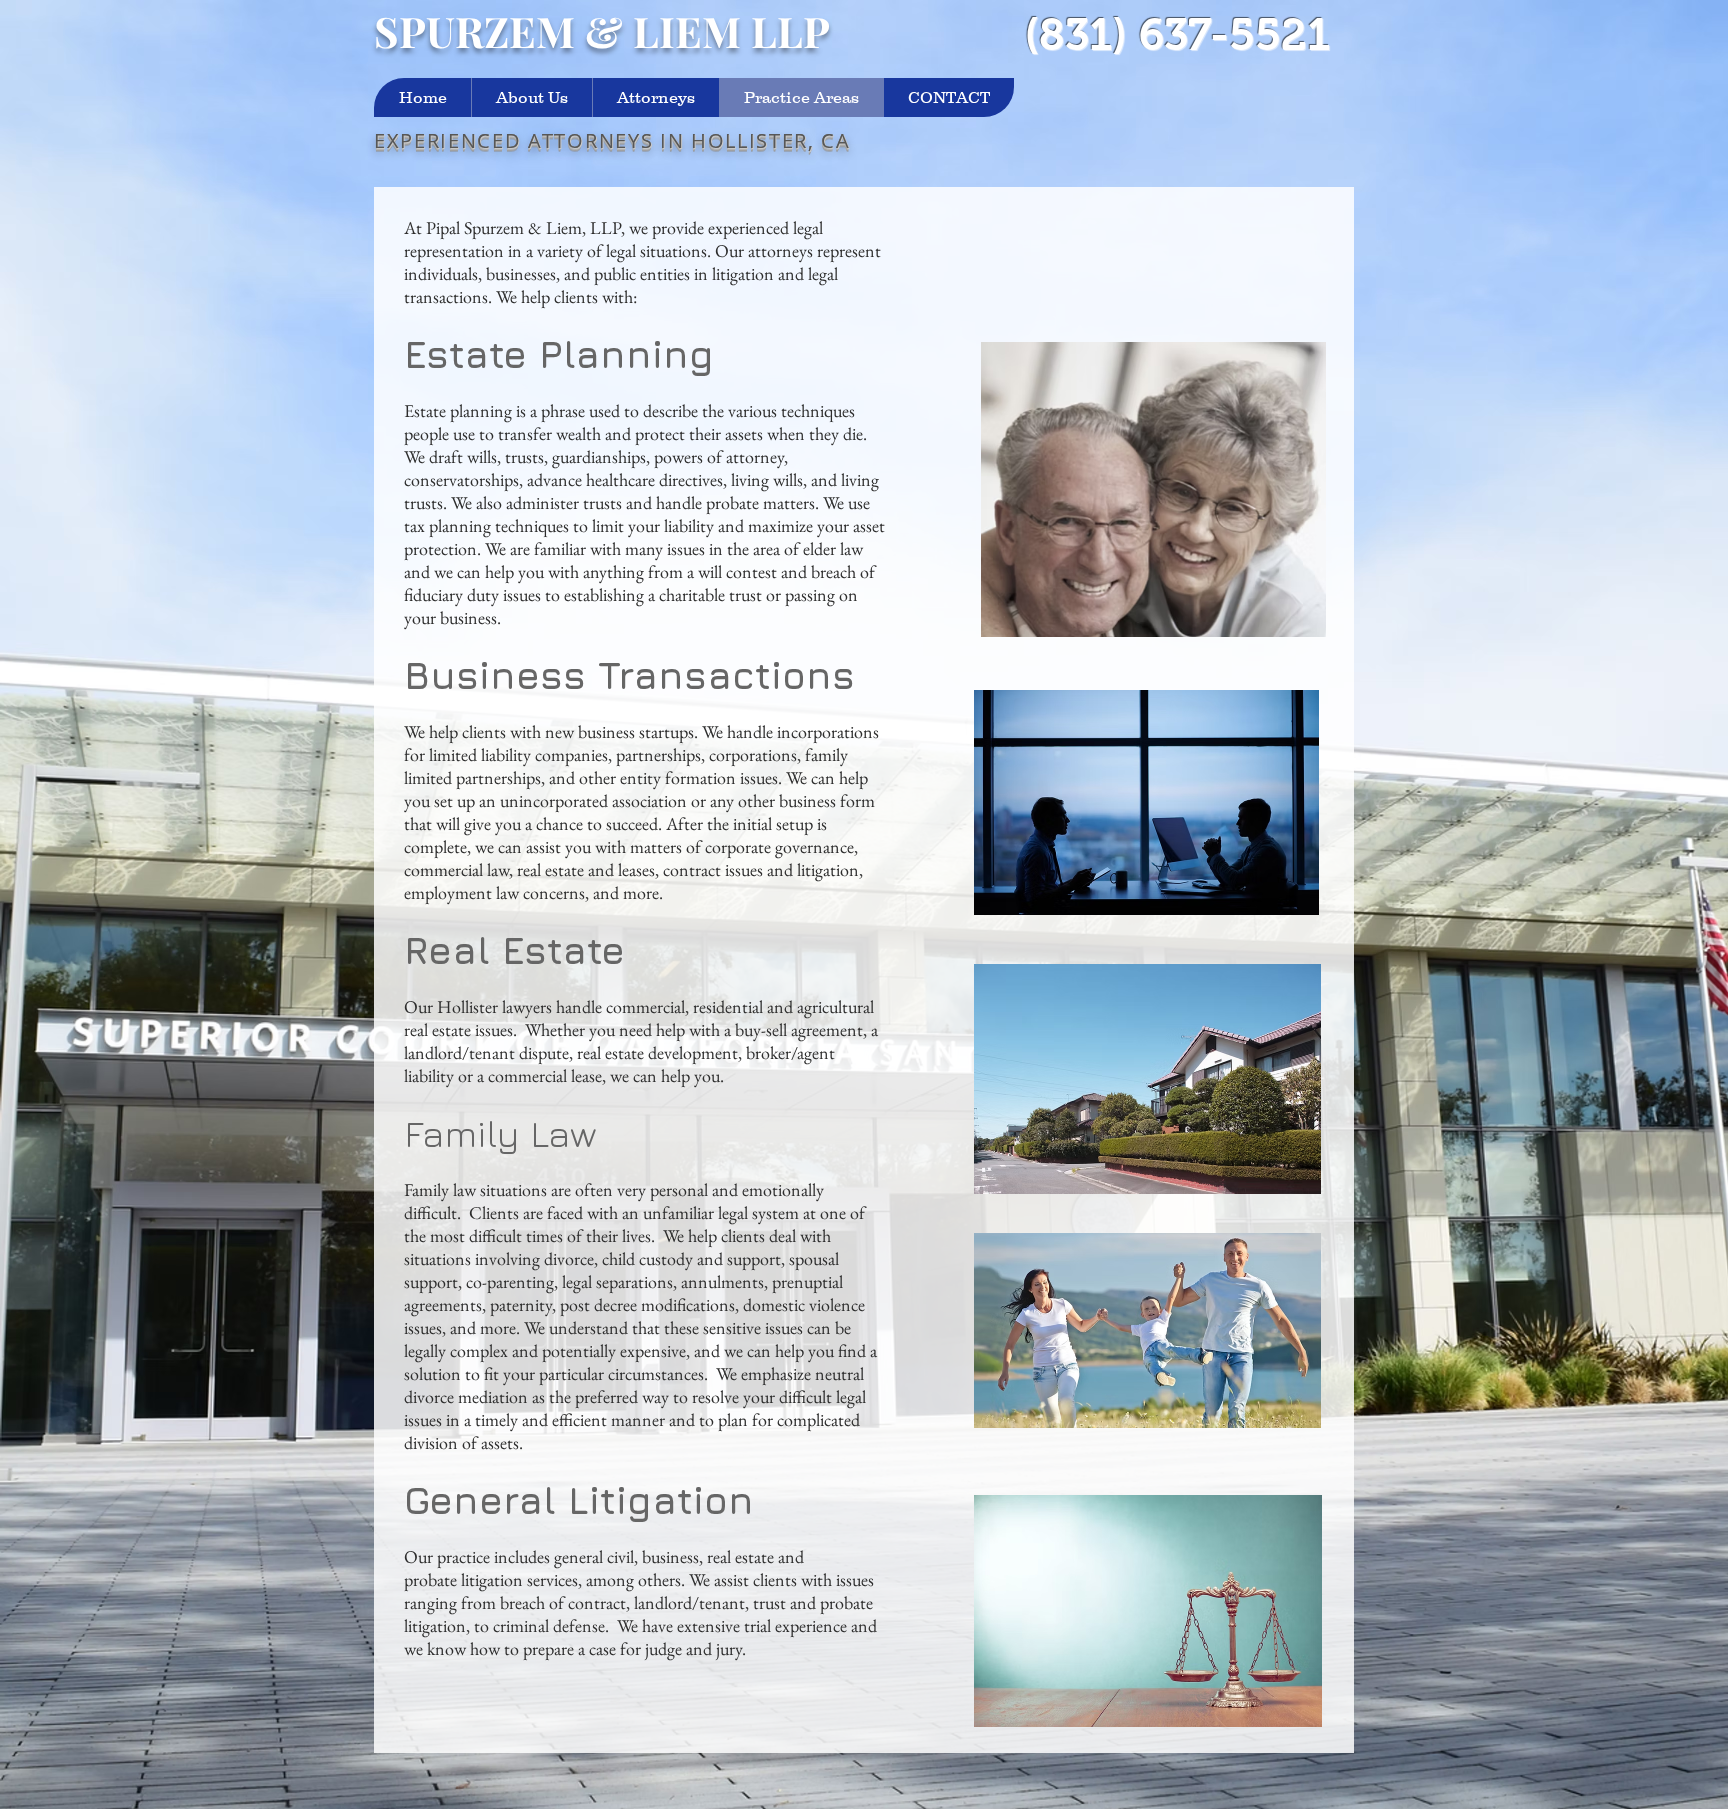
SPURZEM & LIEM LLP (602, 31)
